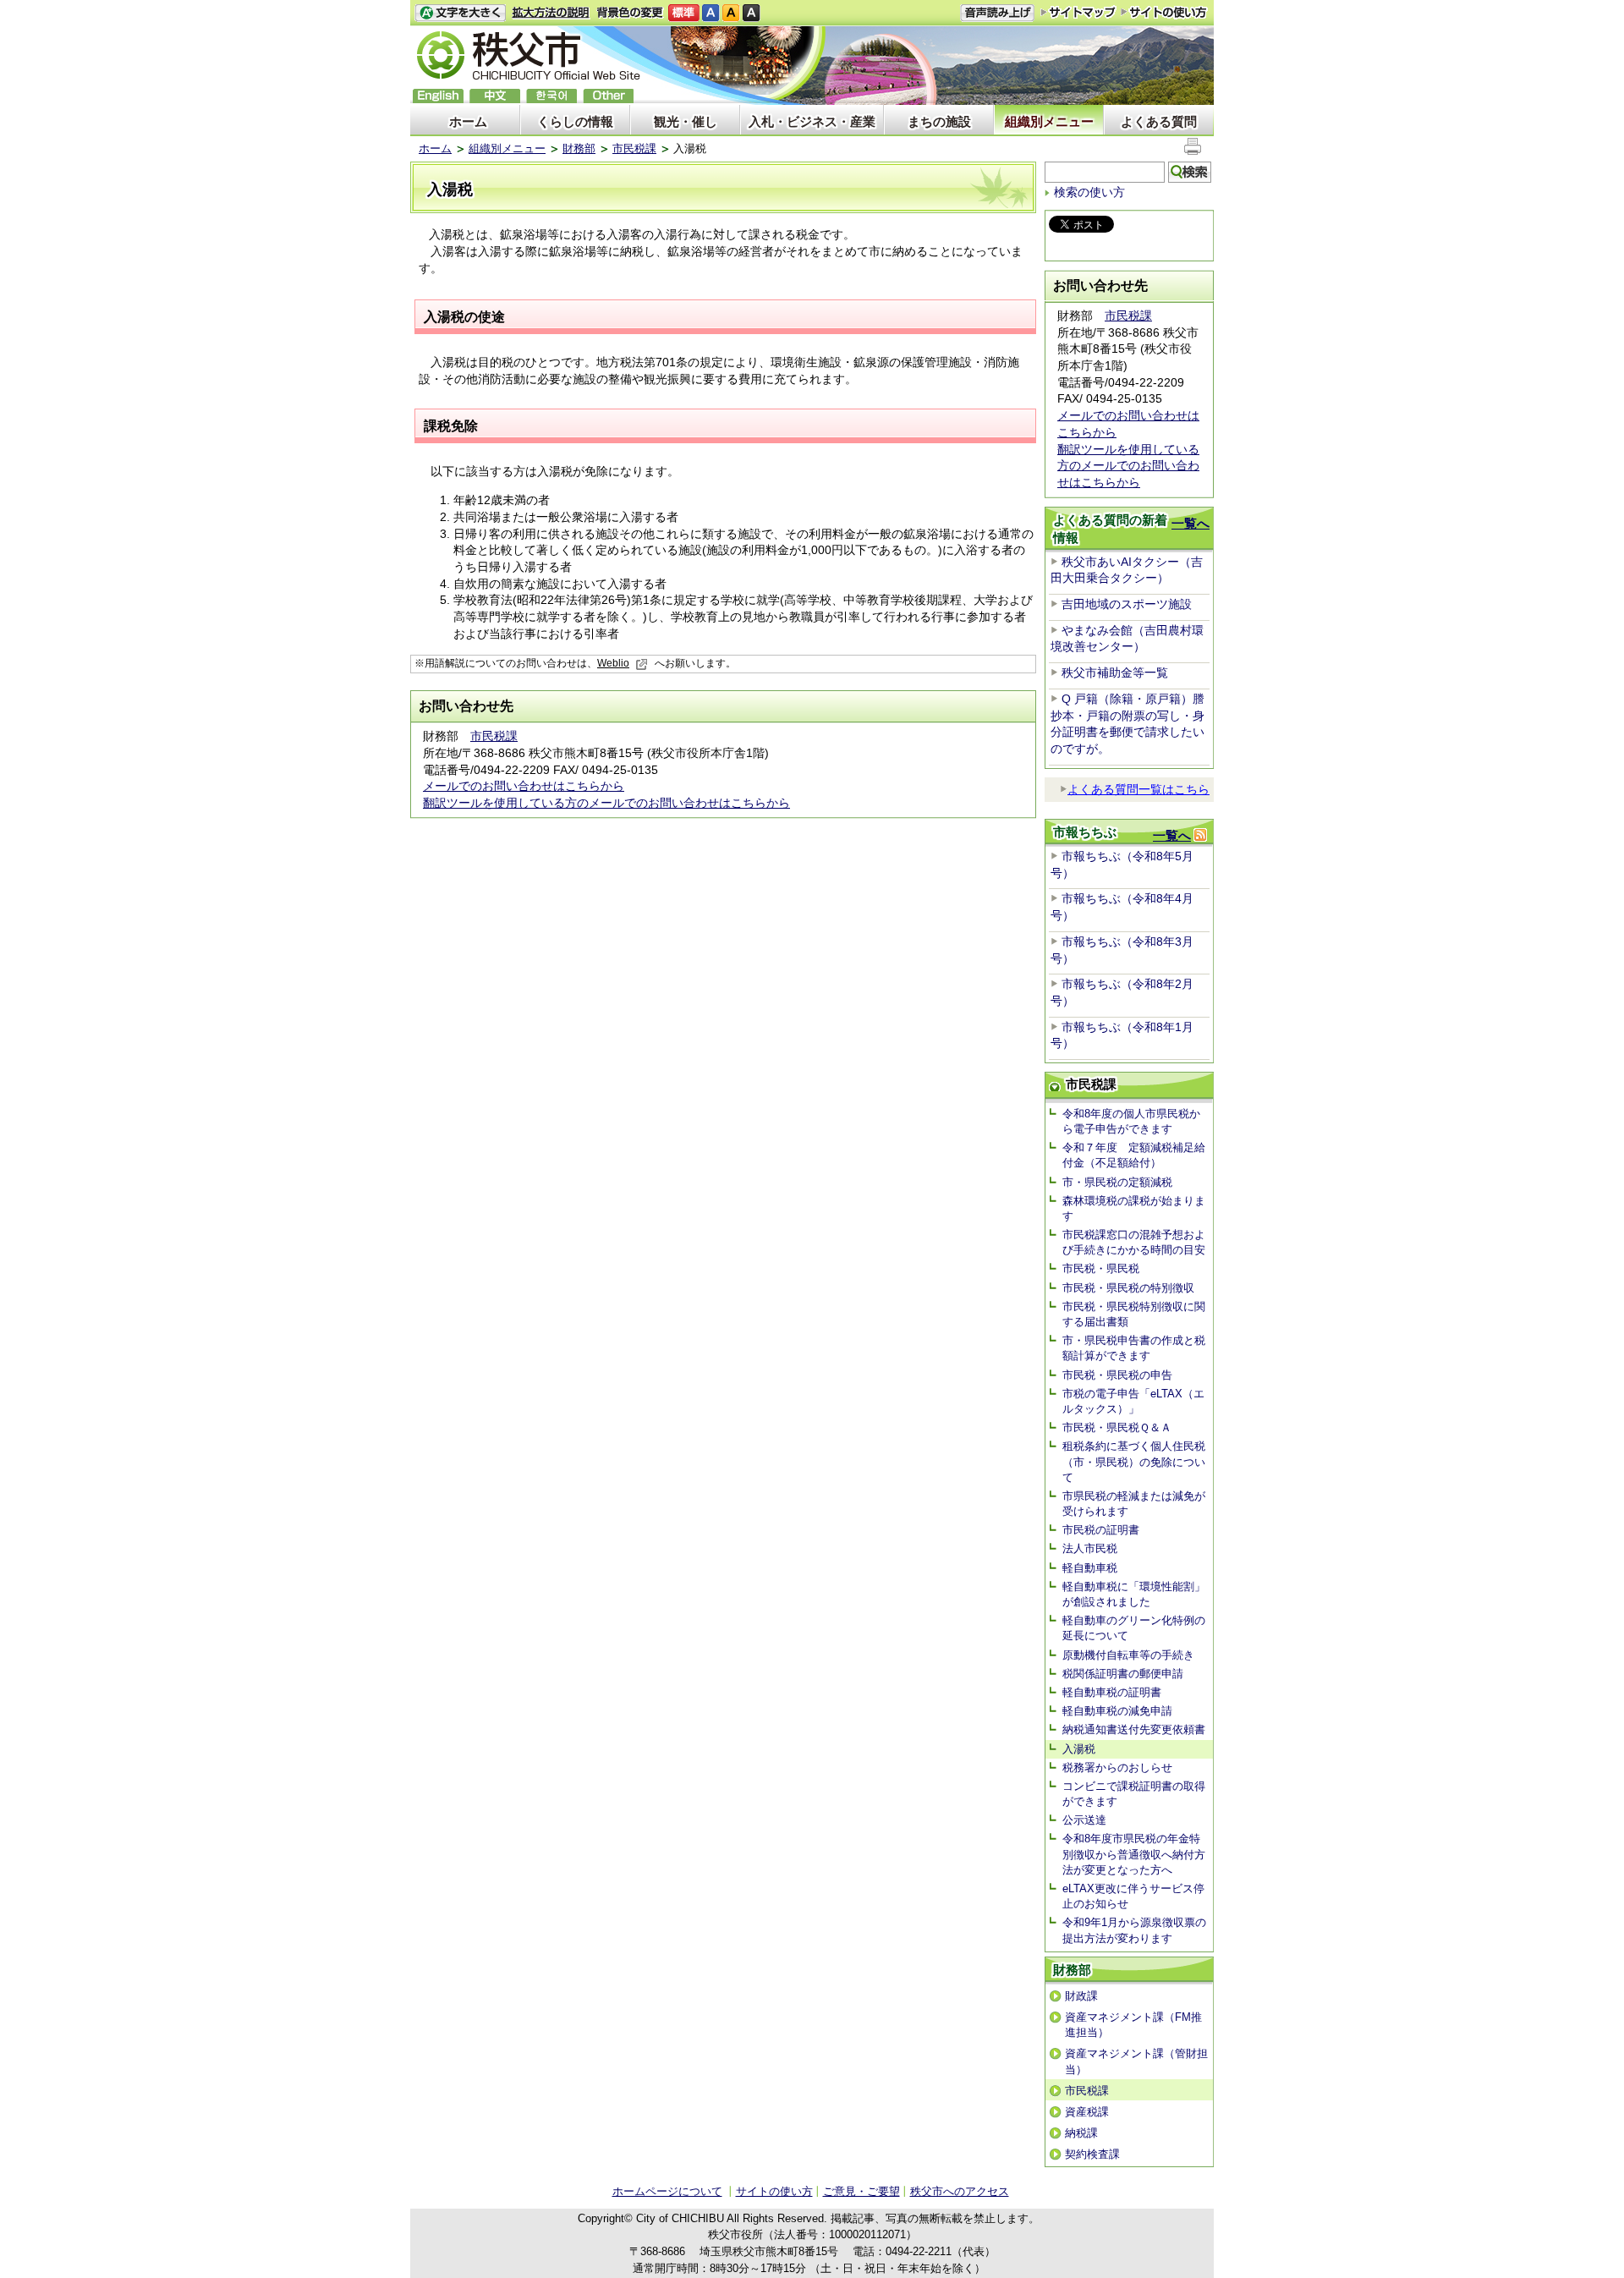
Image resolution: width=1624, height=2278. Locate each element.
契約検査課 (1092, 2154)
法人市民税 (1090, 1548)
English (438, 96)
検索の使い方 (1089, 192)
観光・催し (686, 121)
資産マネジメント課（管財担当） (1136, 2061)
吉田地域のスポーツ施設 (1127, 604)
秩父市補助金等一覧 (1115, 672)
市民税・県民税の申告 (1117, 1375)
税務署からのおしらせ (1117, 1768)
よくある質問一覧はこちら (1138, 789)
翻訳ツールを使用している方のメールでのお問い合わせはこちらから (606, 803)
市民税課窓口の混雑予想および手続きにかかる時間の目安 (1134, 1242)
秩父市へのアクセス (960, 2191)
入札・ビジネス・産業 (812, 121)
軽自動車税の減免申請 (1117, 1711)
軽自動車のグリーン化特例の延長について (1134, 1628)
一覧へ (1191, 523)
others (608, 96)
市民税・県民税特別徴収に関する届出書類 (1134, 1314)
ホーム (468, 121)
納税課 (1081, 2133)
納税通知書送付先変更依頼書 (1134, 1729)
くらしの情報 (575, 121)
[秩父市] (529, 58)
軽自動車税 (1090, 1568)
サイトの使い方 (1164, 12)
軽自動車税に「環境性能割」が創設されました (1134, 1594)
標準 (684, 13)
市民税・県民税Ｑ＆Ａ (1117, 1427)
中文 (495, 96)
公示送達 (1084, 1820)
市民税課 (634, 148)
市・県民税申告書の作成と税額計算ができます (1134, 1348)
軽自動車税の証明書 (1112, 1692)
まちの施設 (939, 121)
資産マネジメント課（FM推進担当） (1133, 2025)
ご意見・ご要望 (861, 2191)
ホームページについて (667, 2191)
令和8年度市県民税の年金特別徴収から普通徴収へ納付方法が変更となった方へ (1134, 1854)
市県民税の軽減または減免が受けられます (1134, 1504)
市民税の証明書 (1101, 1530)
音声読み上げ (997, 13)
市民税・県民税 (1101, 1268)
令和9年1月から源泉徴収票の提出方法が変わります (1134, 1930)
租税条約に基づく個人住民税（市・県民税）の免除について (1134, 1461)
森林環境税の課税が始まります (1134, 1208)
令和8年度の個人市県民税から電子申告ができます (1131, 1121)
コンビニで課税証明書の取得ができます (1134, 1794)
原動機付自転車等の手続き (1128, 1655)
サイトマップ (1078, 12)
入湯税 (1079, 1749)
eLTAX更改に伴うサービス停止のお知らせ (1133, 1896)
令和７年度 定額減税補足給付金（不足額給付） (1134, 1155)
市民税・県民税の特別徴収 (1128, 1288)
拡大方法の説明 (551, 13)
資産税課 (1087, 2112)
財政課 (1081, 1996)
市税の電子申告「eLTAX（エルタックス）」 (1133, 1401)
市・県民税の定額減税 (1117, 1182)
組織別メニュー (1049, 121)
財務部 (579, 148)
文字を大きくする (460, 13)
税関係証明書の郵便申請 (1123, 1674)
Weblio (613, 663)
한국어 (551, 96)
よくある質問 (1159, 121)
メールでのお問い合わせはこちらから (524, 786)
